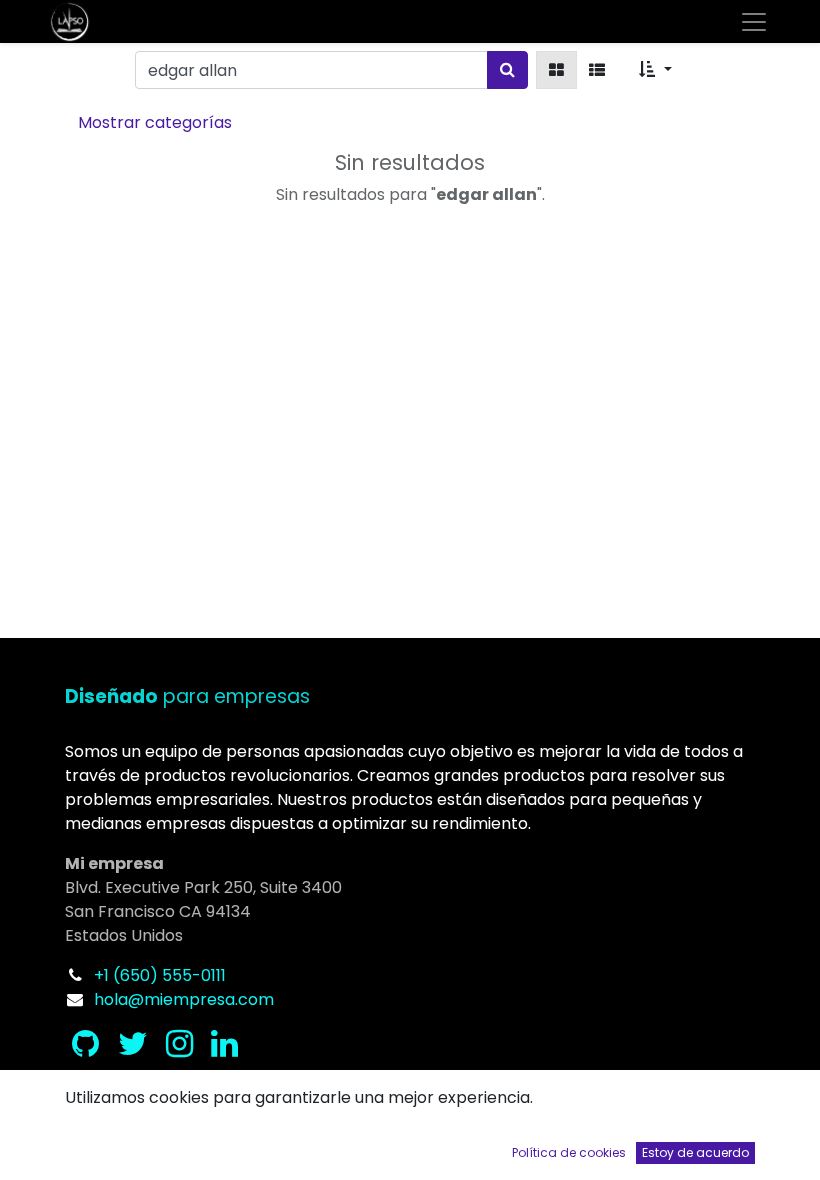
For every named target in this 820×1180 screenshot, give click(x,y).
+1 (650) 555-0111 (160, 975)
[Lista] (597, 70)
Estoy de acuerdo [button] (695, 1152)
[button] (655, 70)
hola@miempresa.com (184, 999)
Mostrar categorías (155, 122)
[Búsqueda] (507, 70)
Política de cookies (569, 1152)
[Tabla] (556, 70)
